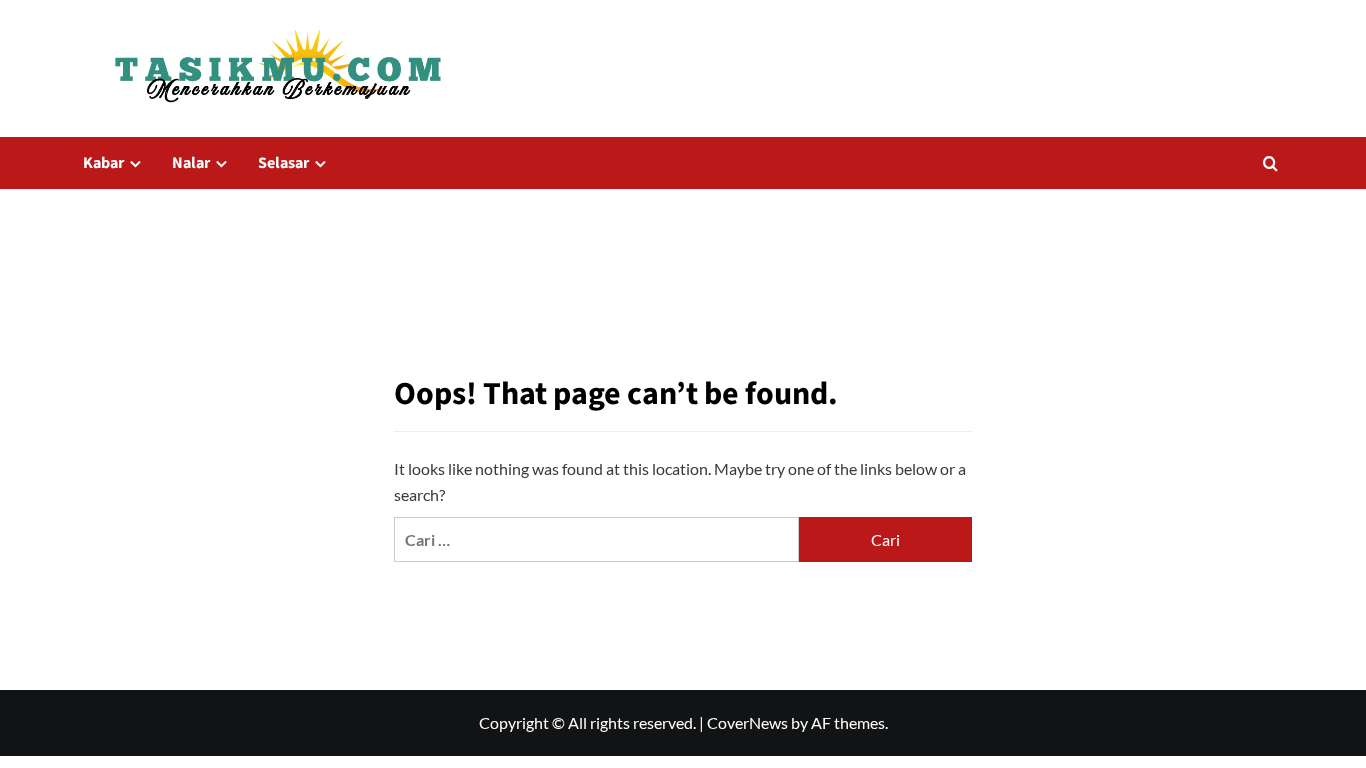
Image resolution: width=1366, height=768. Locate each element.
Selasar (283, 163)
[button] (1270, 163)
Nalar (191, 163)
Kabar (103, 163)
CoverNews (747, 722)
